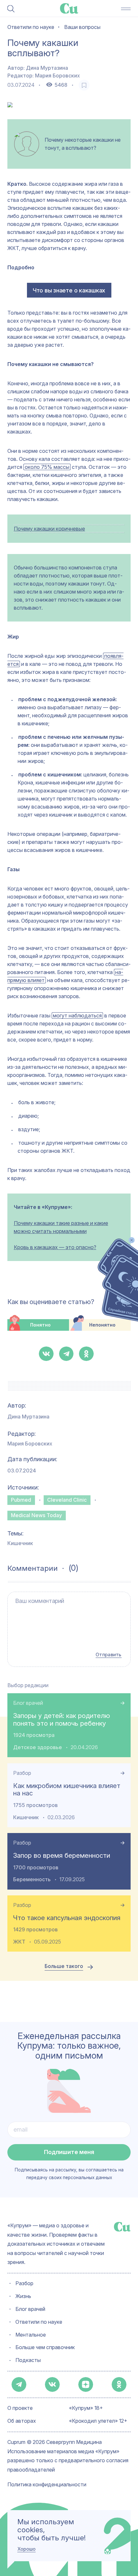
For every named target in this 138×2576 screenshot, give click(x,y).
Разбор (22, 1773)
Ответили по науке (39, 2322)
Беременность (32, 1879)
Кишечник (20, 1543)
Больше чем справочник (45, 2348)
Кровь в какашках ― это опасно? (55, 1247)
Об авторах (22, 2421)
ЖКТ (19, 1942)
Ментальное (31, 2335)
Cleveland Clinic (67, 1500)
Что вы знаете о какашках (69, 290)
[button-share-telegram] (66, 1354)
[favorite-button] (84, 85)
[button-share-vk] (46, 1354)
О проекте (20, 2408)
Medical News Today (36, 1515)
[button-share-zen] (86, 2384)
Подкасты (28, 2361)
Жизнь (23, 2297)
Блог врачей (28, 1703)
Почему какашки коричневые (49, 529)
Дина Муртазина (47, 68)
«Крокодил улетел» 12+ (98, 2421)
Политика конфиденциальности (47, 2485)
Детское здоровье (38, 1747)
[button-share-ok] (86, 1354)
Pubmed (21, 1500)
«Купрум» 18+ (86, 2408)
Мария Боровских (57, 76)
